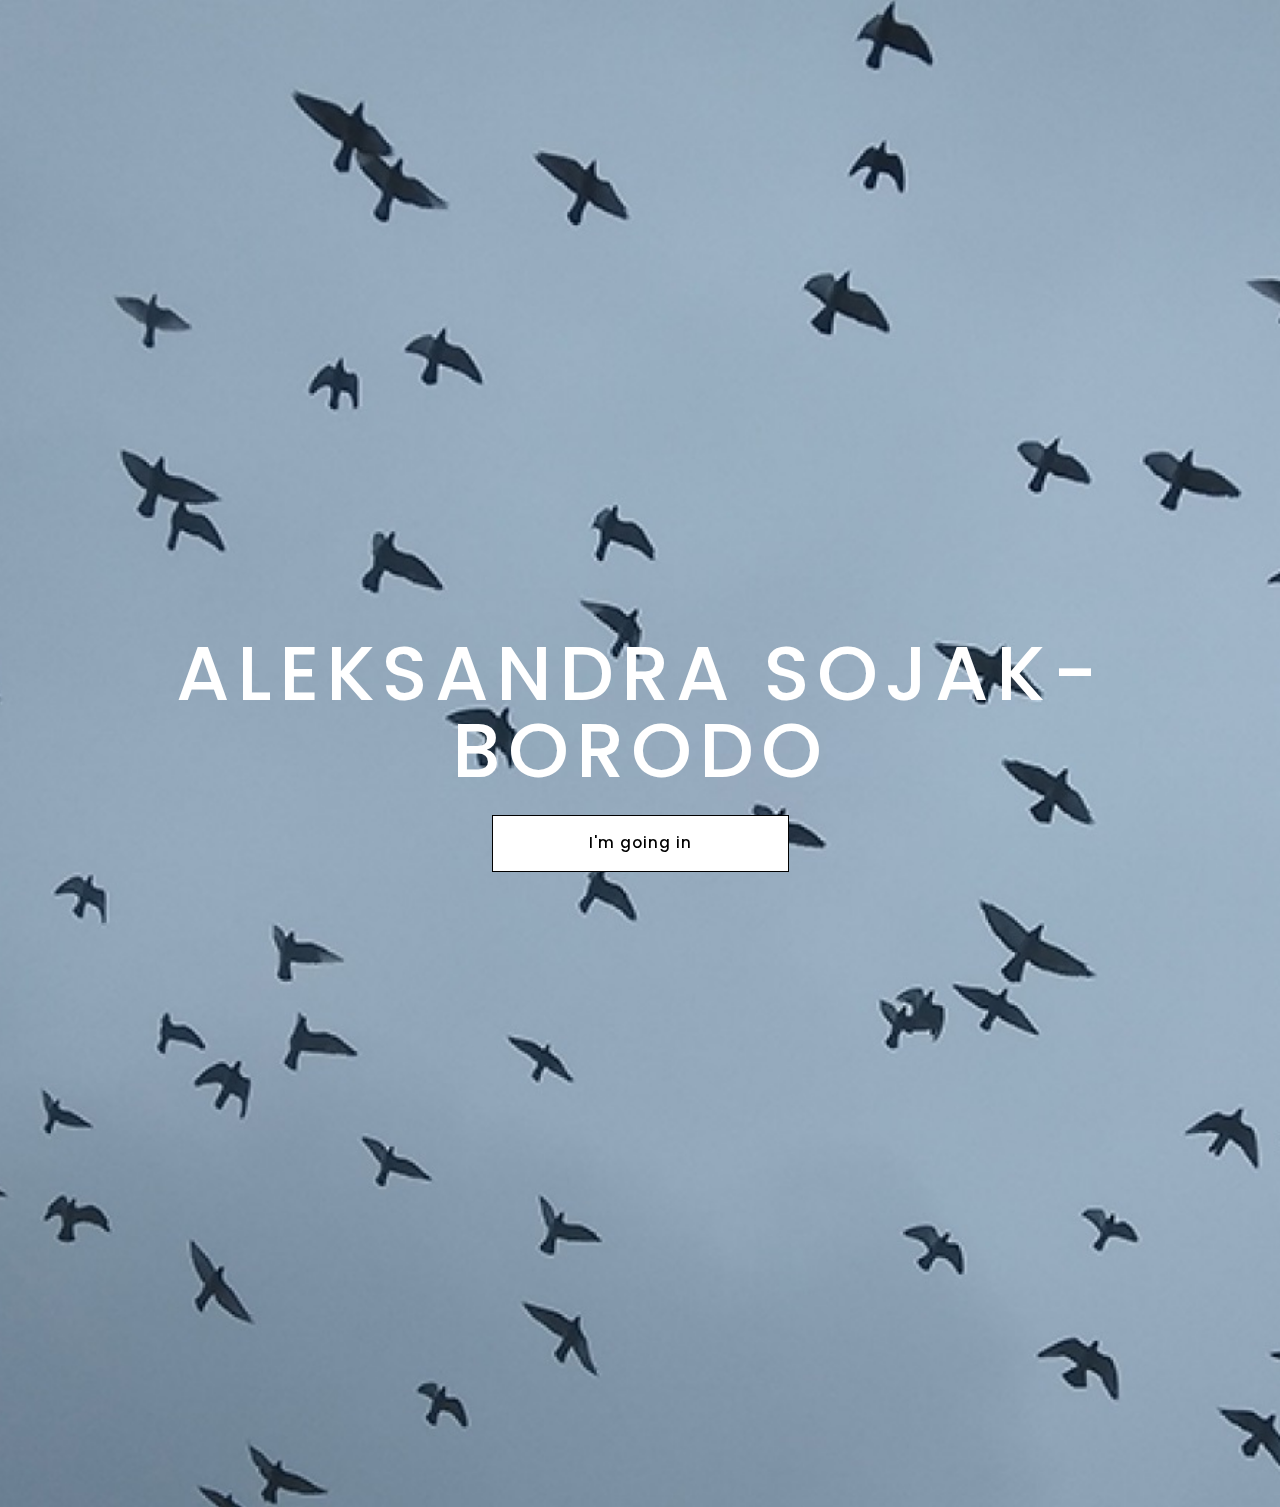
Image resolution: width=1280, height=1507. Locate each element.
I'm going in (640, 842)
